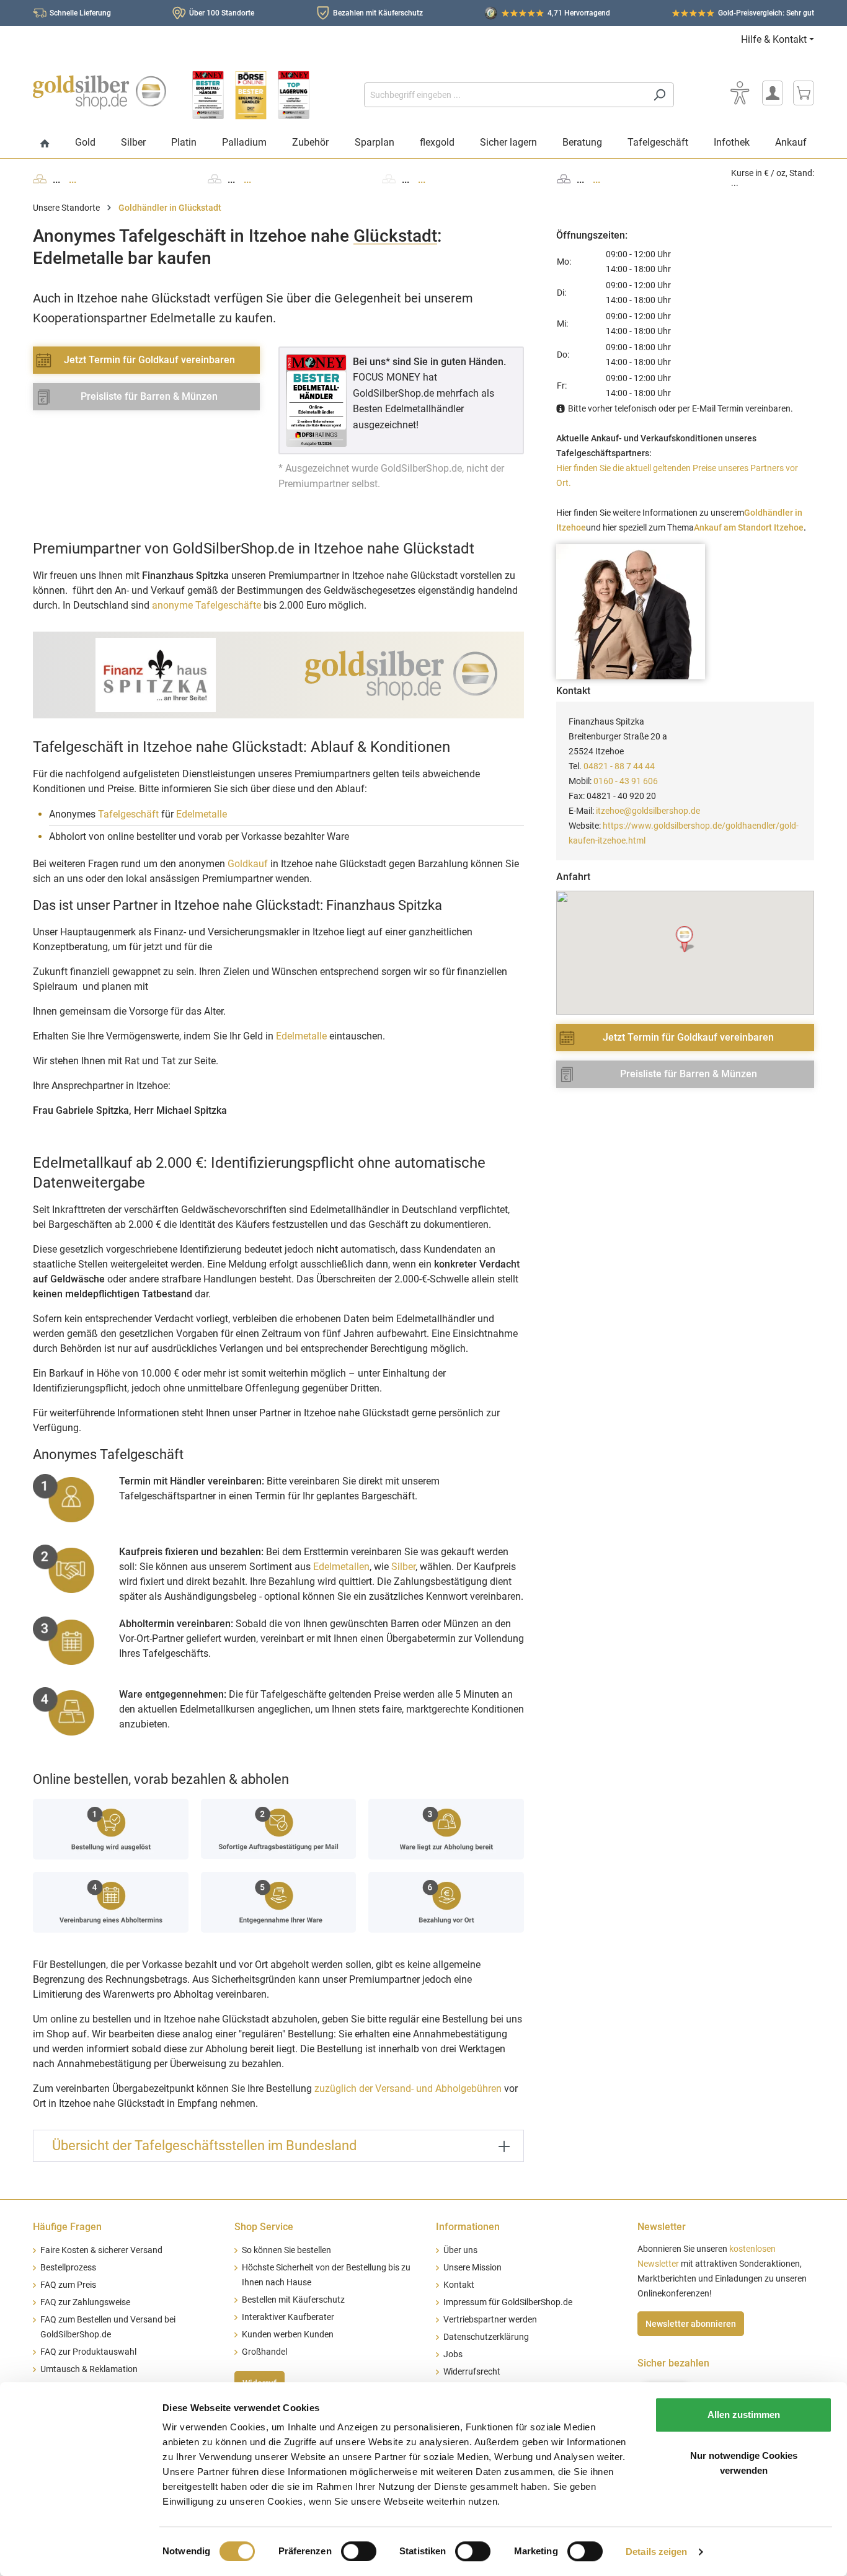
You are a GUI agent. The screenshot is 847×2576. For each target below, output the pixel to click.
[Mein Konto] (773, 93)
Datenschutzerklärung (486, 2337)
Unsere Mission (472, 2268)
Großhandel (264, 2352)
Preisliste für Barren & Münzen (149, 396)
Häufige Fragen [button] (67, 2227)
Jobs (453, 2354)
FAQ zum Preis (68, 2285)
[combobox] (505, 95)
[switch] (359, 2551)
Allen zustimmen (744, 2415)
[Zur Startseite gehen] (100, 92)
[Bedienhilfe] (740, 93)
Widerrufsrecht (472, 2372)
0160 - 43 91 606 (626, 781)
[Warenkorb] (804, 93)
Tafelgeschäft (128, 814)
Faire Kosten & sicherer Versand (101, 2250)
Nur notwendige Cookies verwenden (744, 2463)
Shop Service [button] (264, 2227)
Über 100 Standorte (222, 13)
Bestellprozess (68, 2268)
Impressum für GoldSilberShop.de (508, 2302)
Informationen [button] (468, 2227)
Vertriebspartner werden (490, 2320)
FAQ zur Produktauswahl (88, 2352)
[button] (685, 939)
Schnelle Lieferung (80, 13)
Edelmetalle (202, 814)
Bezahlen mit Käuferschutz (378, 13)
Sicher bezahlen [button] (673, 2363)
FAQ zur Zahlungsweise (85, 2302)
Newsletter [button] (662, 2227)
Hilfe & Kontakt (774, 39)
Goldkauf (248, 864)
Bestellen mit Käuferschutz (293, 2300)
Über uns (460, 2250)
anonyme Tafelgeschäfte (206, 605)
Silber (403, 1567)
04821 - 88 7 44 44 (619, 766)
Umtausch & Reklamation (89, 2369)
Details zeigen (656, 2552)
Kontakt (459, 2285)
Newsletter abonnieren (691, 2324)
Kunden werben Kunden (288, 2335)
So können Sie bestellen (286, 2250)
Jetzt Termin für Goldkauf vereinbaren (149, 360)
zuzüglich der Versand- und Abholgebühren (408, 2089)
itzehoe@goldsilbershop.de (648, 811)
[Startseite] (45, 144)
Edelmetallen (341, 1567)
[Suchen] (659, 95)
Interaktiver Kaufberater (288, 2317)
